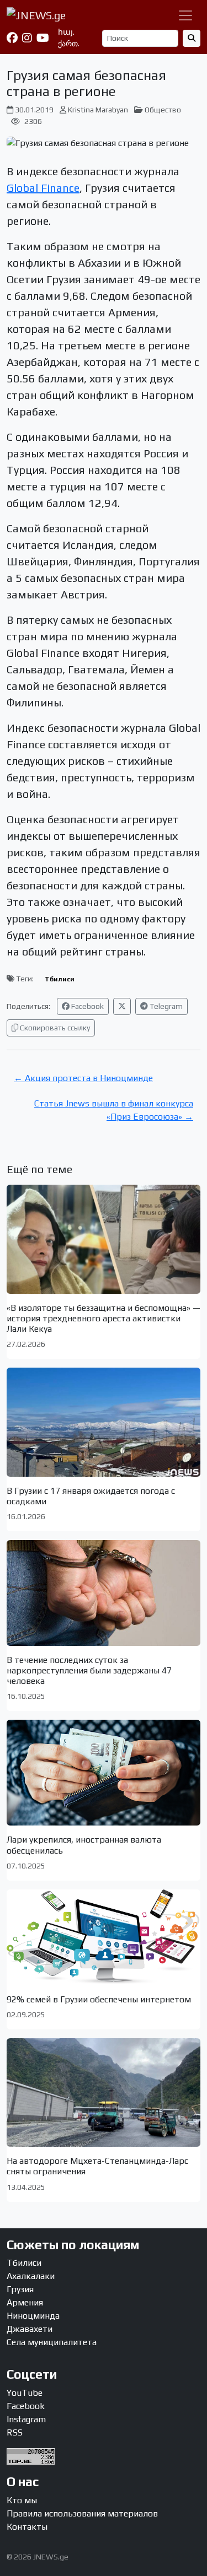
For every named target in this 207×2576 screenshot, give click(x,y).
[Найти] (192, 38)
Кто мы (22, 2500)
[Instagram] (27, 38)
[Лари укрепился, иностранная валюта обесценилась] (104, 1773)
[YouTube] (43, 38)
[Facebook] (12, 38)
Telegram (165, 1006)
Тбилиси (60, 979)
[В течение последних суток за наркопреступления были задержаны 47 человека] (104, 1593)
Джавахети (30, 2329)
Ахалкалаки (31, 2276)
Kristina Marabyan (98, 110)
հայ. (66, 32)
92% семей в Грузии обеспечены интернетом (99, 1999)
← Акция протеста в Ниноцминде (83, 1078)
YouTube (25, 2393)
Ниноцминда (33, 2316)
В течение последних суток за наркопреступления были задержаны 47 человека (89, 1670)
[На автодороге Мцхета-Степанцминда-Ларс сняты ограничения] (104, 2092)
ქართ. (69, 44)
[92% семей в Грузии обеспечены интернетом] (104, 1937)
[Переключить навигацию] (185, 15)
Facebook (87, 1006)
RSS (15, 2432)
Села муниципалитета (52, 2342)
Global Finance (43, 188)
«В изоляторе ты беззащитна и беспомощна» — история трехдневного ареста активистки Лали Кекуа (104, 1318)
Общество (163, 110)
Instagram (26, 2419)
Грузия (20, 2289)
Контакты (27, 2527)
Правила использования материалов (82, 2513)
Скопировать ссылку (54, 1028)
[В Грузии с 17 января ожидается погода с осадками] (104, 1422)
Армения (25, 2302)
